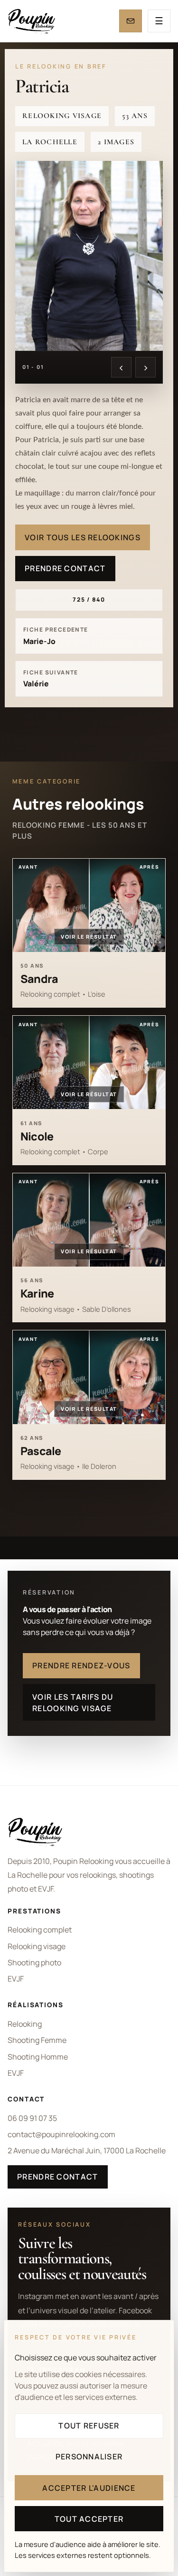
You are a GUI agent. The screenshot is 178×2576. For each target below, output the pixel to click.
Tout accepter (89, 2519)
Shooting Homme (38, 2057)
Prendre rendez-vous (81, 1665)
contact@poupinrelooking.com (61, 2134)
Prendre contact (65, 568)
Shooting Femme (37, 2040)
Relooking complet (40, 1930)
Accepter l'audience (89, 2488)
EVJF (16, 1979)
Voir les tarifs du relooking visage (73, 1703)
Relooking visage (37, 1946)
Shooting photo (34, 1962)
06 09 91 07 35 (32, 2118)
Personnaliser (89, 2457)
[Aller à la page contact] (131, 21)
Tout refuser (89, 2426)
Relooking (25, 2024)
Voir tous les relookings (83, 537)
